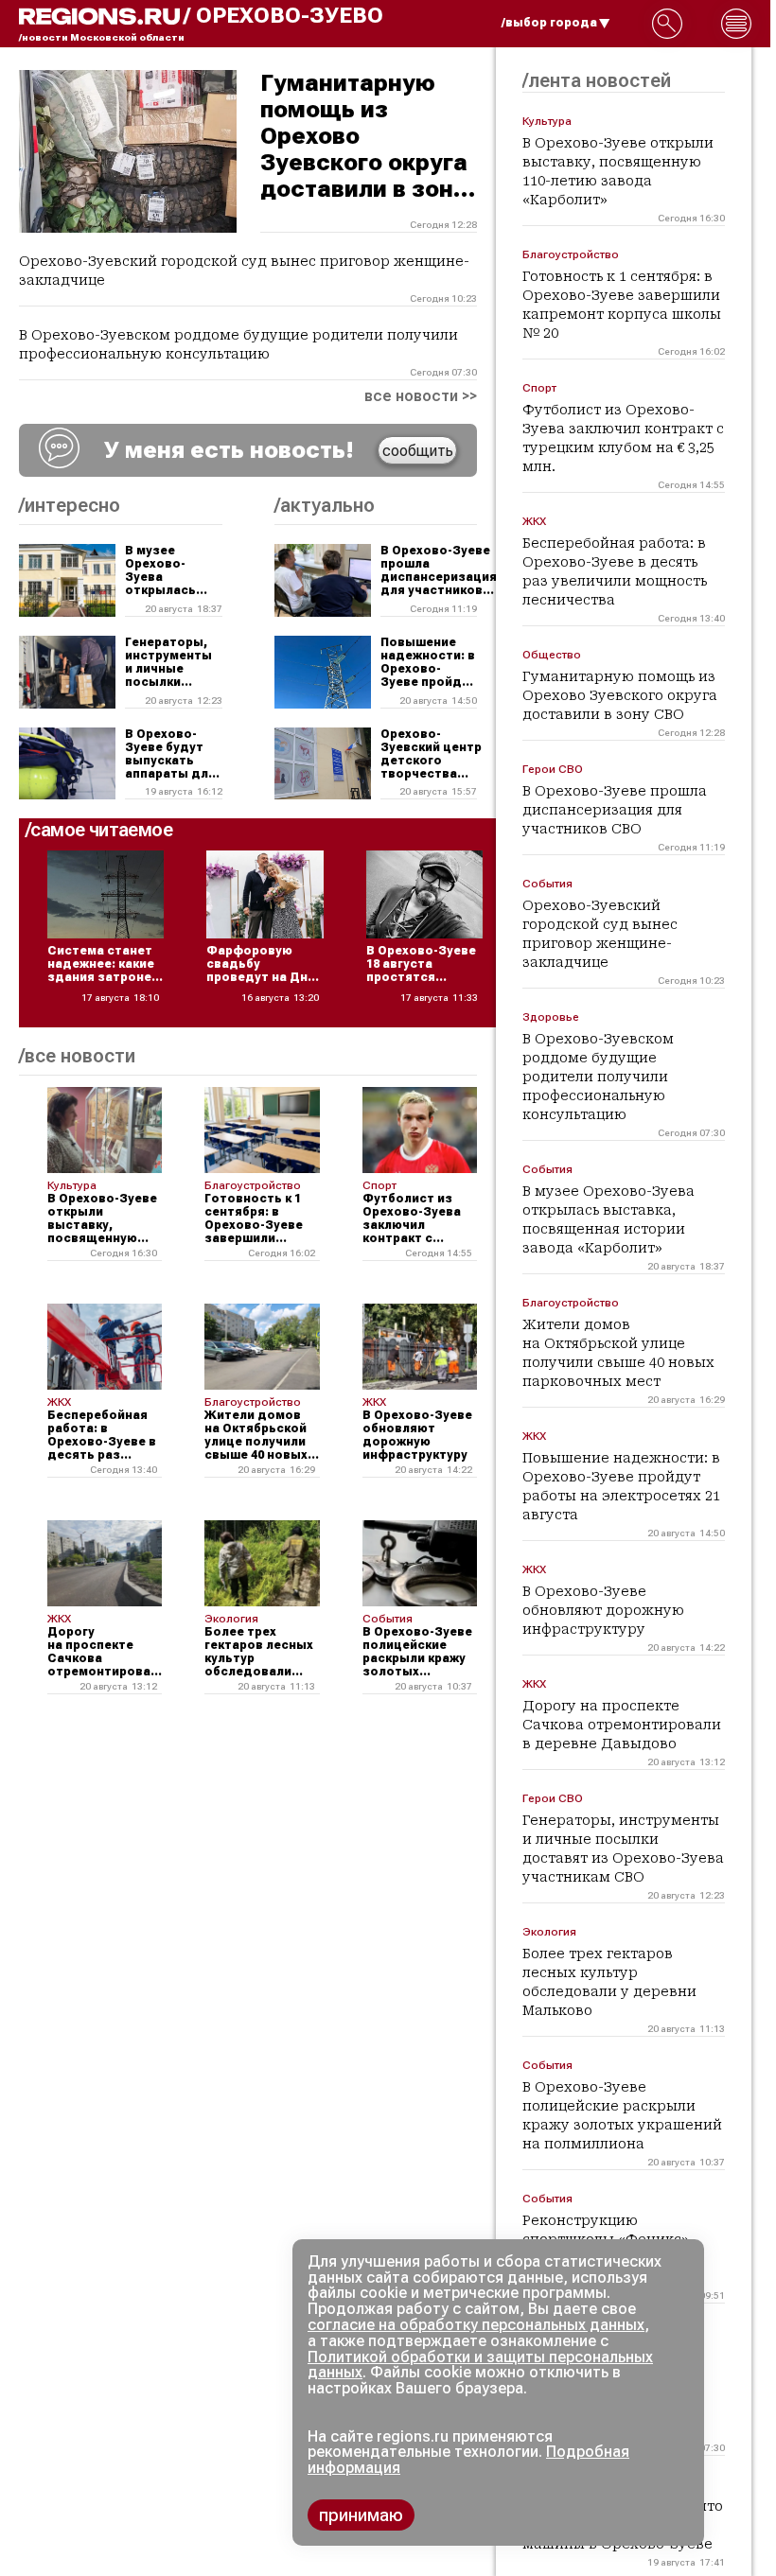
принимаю (361, 2515)
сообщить (418, 451)
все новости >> (421, 396)
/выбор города (549, 23)
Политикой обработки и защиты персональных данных (480, 2365)
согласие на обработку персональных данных (476, 2325)
